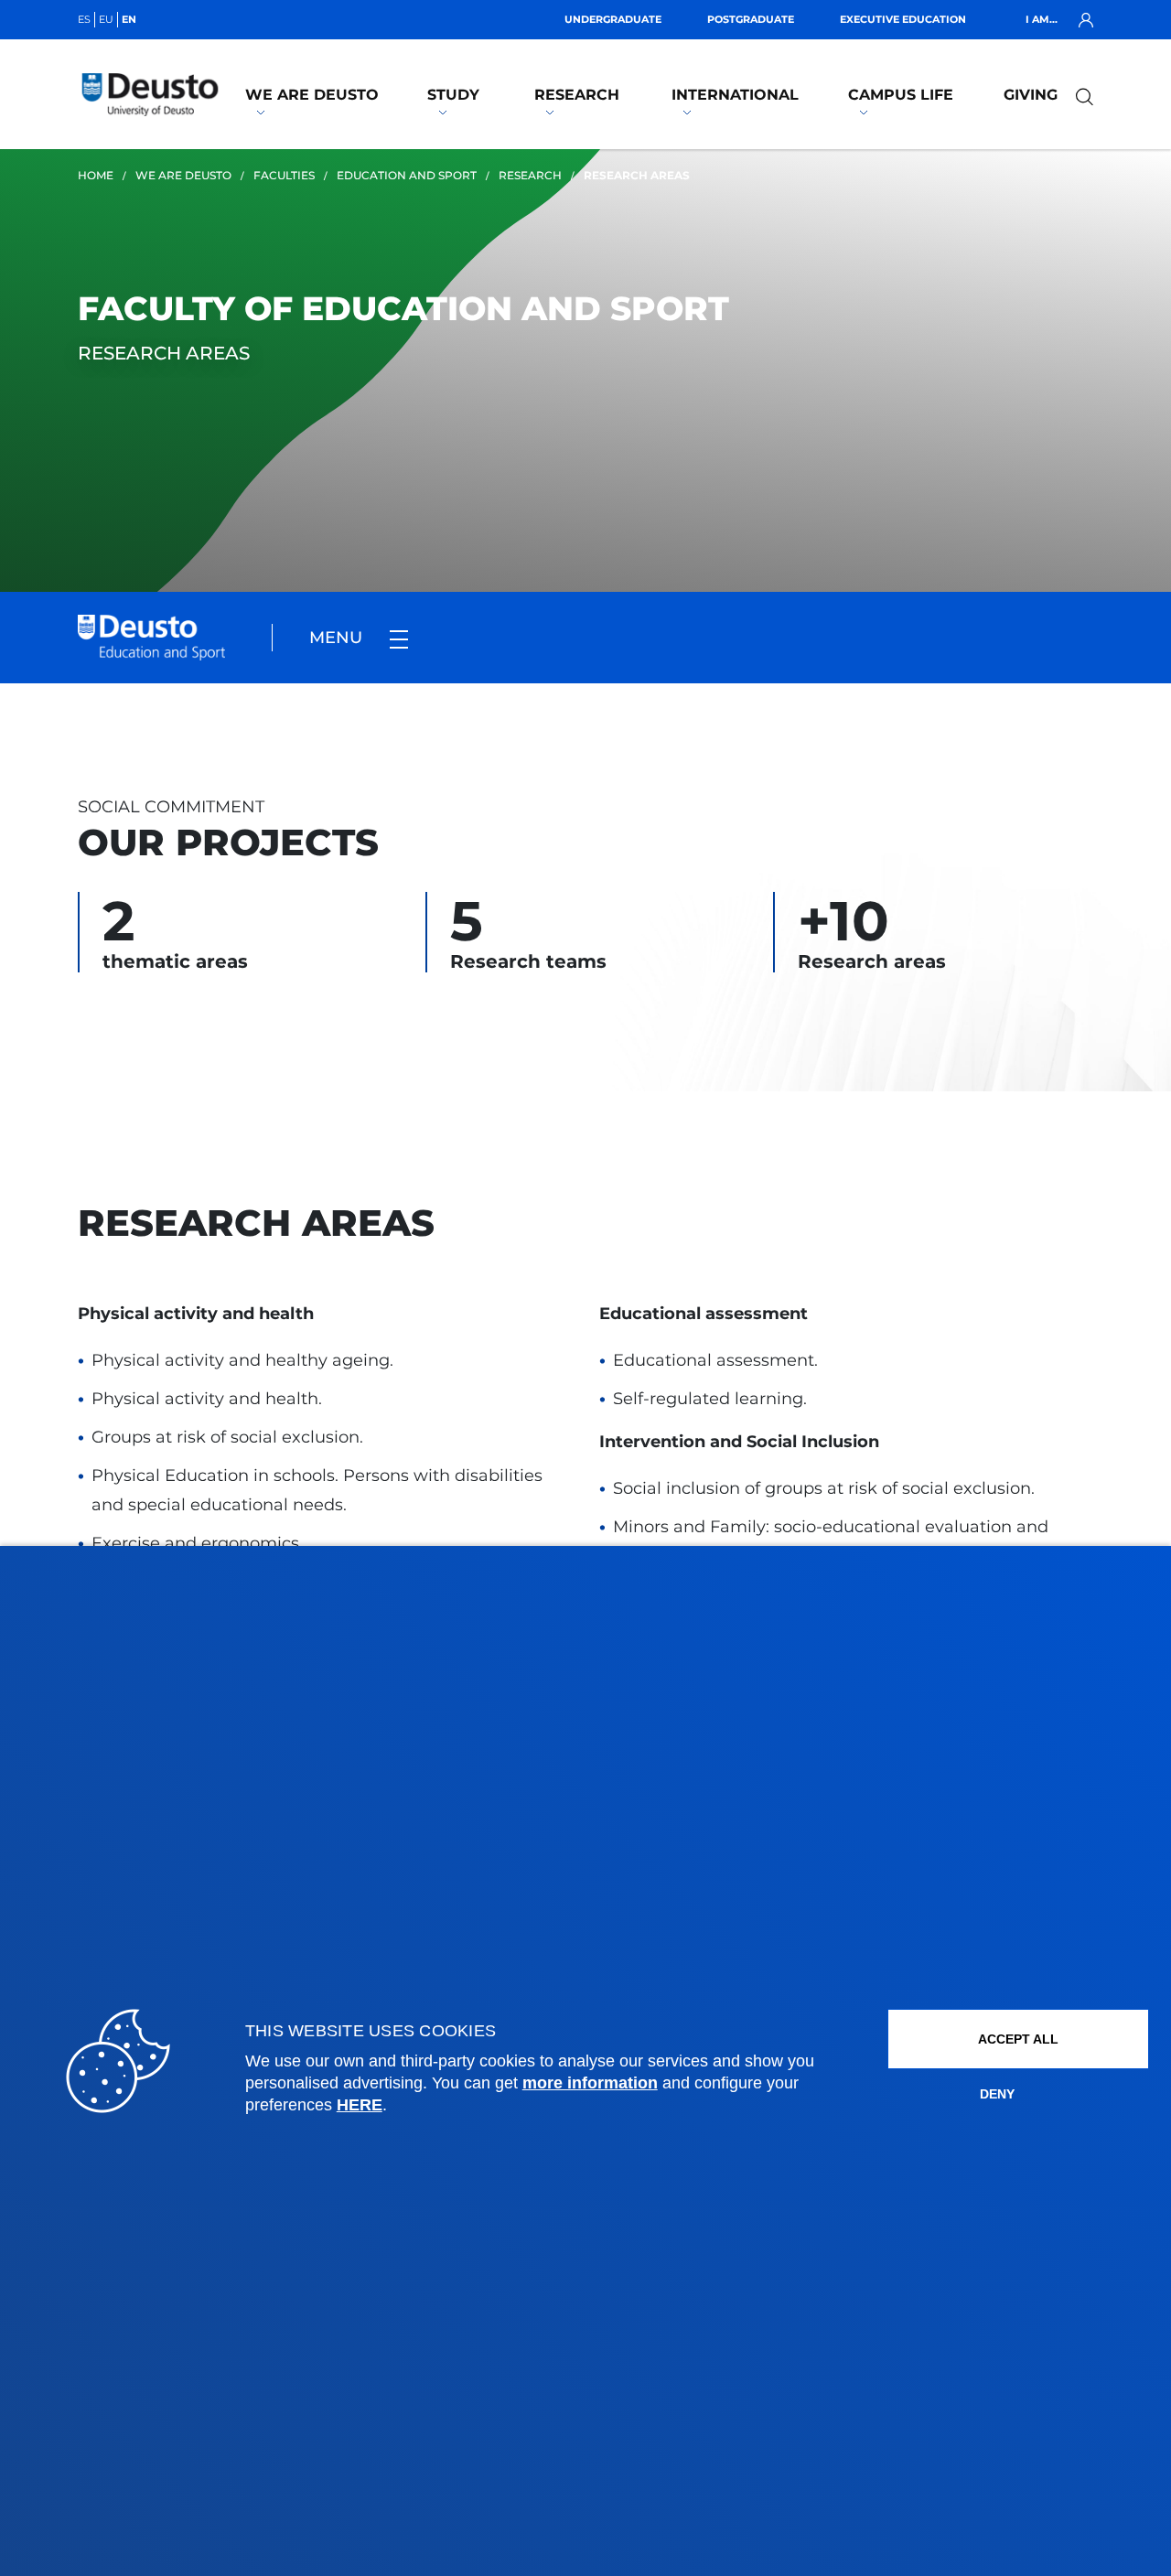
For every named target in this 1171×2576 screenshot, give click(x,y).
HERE (360, 2105)
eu (106, 19)
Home (96, 175)
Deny (997, 2094)
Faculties (284, 175)
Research (577, 95)
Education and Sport (407, 175)
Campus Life (901, 95)
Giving (1031, 95)
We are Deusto (312, 95)
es (84, 19)
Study (453, 95)
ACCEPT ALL (1018, 2039)
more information (590, 2083)
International (735, 95)
